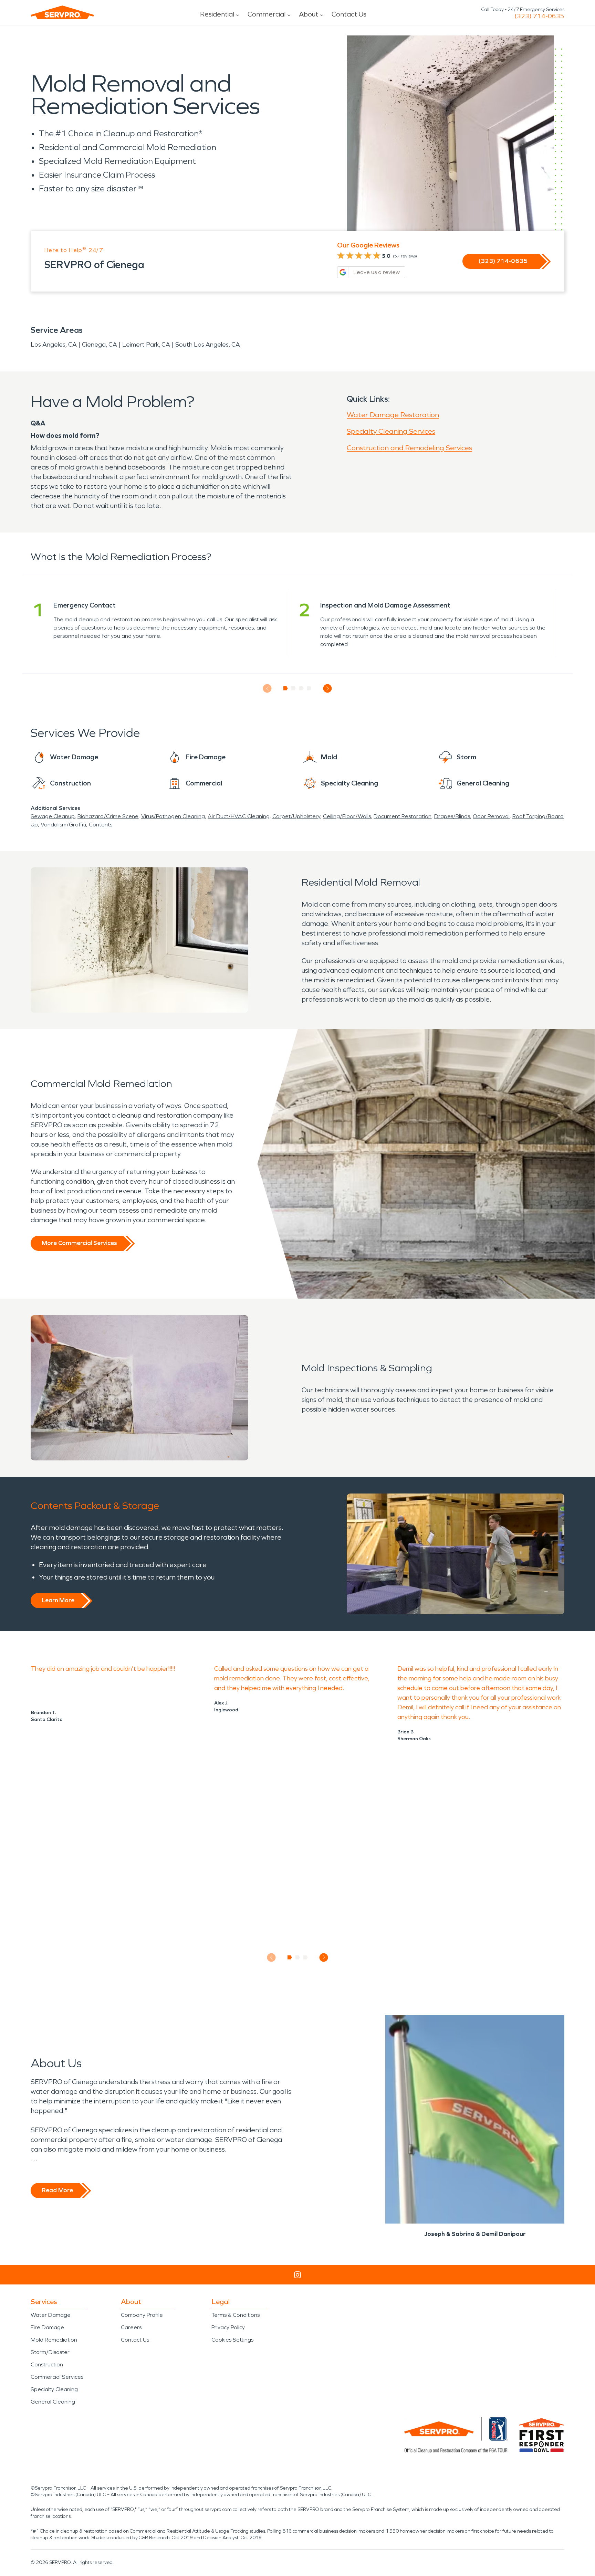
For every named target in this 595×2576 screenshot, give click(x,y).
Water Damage (51, 2315)
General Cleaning (53, 2402)
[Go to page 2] (294, 688)
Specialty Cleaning (54, 2389)
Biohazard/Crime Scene (108, 816)
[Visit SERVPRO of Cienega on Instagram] (297, 2275)
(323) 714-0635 (539, 16)
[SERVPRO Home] (62, 12)
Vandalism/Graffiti (63, 825)
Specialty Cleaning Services (391, 431)
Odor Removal (491, 816)
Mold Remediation (54, 2340)
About (309, 14)
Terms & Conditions (236, 2315)
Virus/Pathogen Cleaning (173, 816)
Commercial (267, 14)
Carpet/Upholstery (296, 816)
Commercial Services (57, 2377)
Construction (47, 2364)
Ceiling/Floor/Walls (347, 816)
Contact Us (349, 14)
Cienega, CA (100, 345)
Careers (131, 2327)
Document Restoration (403, 816)
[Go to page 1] (286, 688)
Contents (101, 825)
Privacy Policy (228, 2327)
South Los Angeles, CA (208, 345)
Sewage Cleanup (53, 816)
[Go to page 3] (301, 688)
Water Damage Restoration (393, 415)
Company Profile (142, 2315)
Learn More (58, 1600)
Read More (57, 2190)
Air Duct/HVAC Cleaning (239, 816)
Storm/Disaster (50, 2352)
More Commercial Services (79, 1243)
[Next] (328, 689)
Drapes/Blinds (452, 816)
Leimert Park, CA (146, 345)
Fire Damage (47, 2327)
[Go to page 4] (309, 688)
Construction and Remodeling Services (409, 448)
